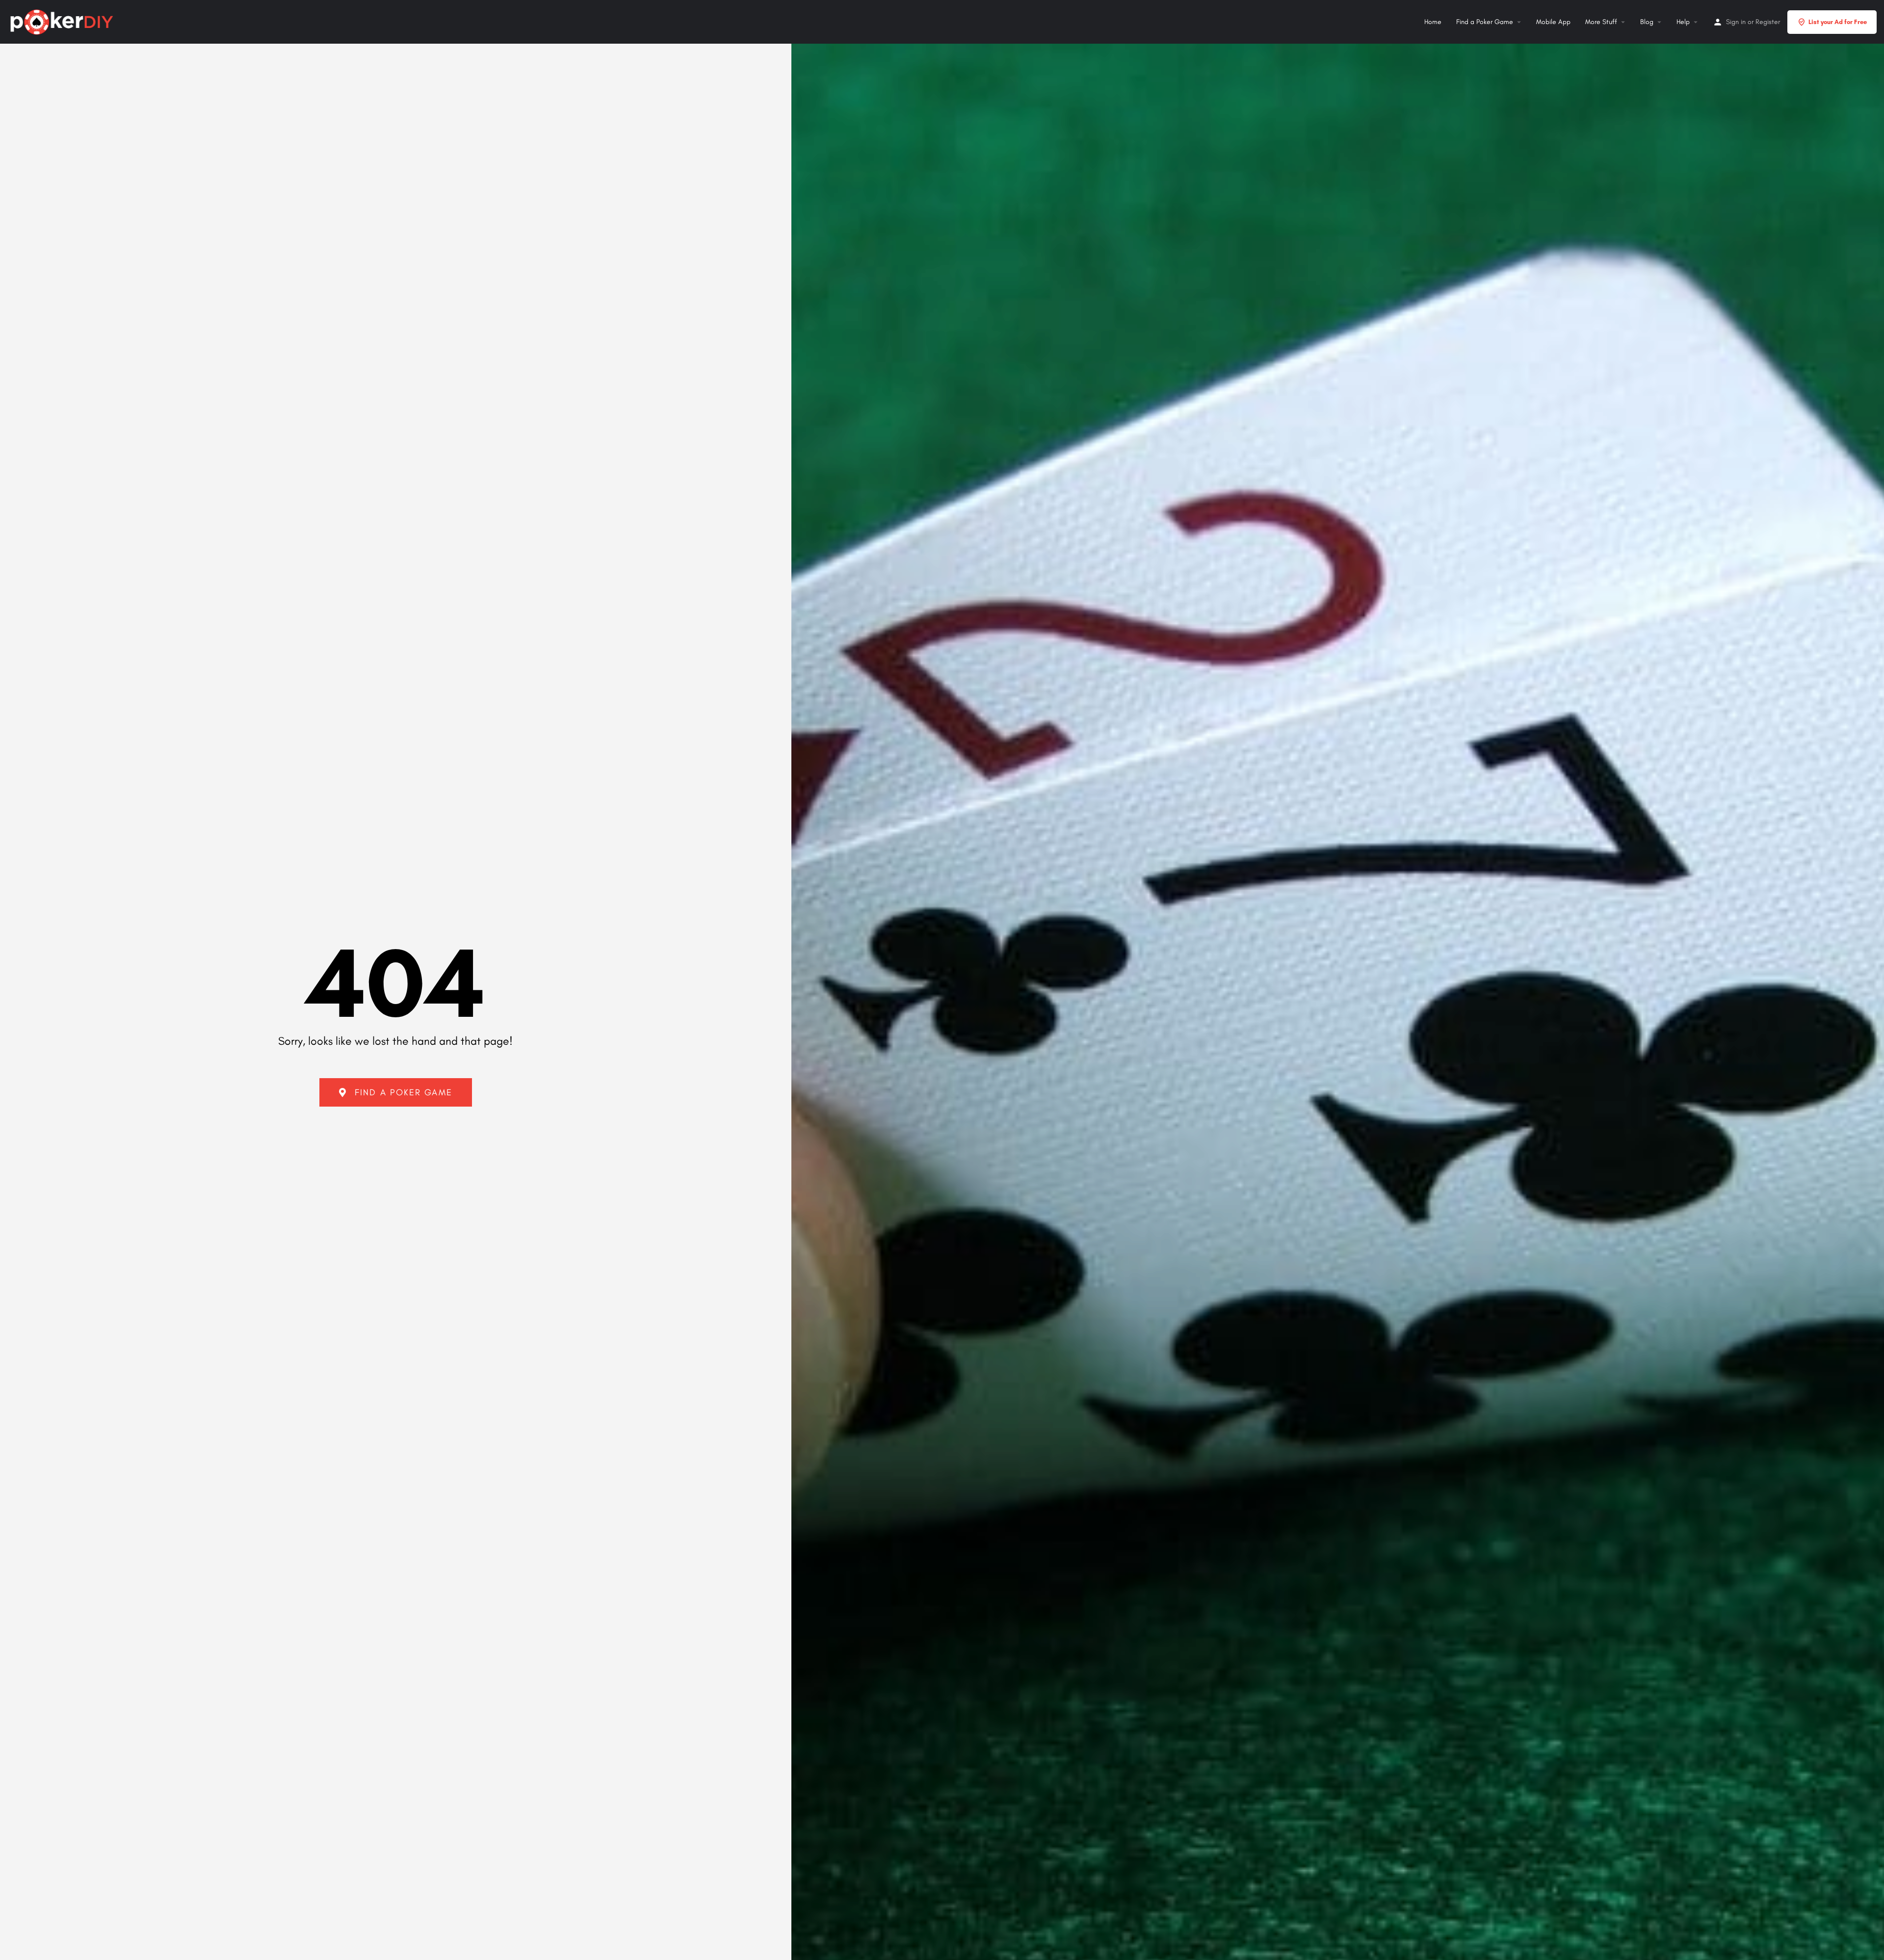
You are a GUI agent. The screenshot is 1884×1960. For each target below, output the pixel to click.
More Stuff (1601, 22)
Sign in (1736, 22)
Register (1768, 22)
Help (1683, 22)
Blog (1647, 22)
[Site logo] (63, 21)
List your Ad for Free (1838, 22)
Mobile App (1553, 22)
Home (1433, 22)
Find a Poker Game (1485, 22)
